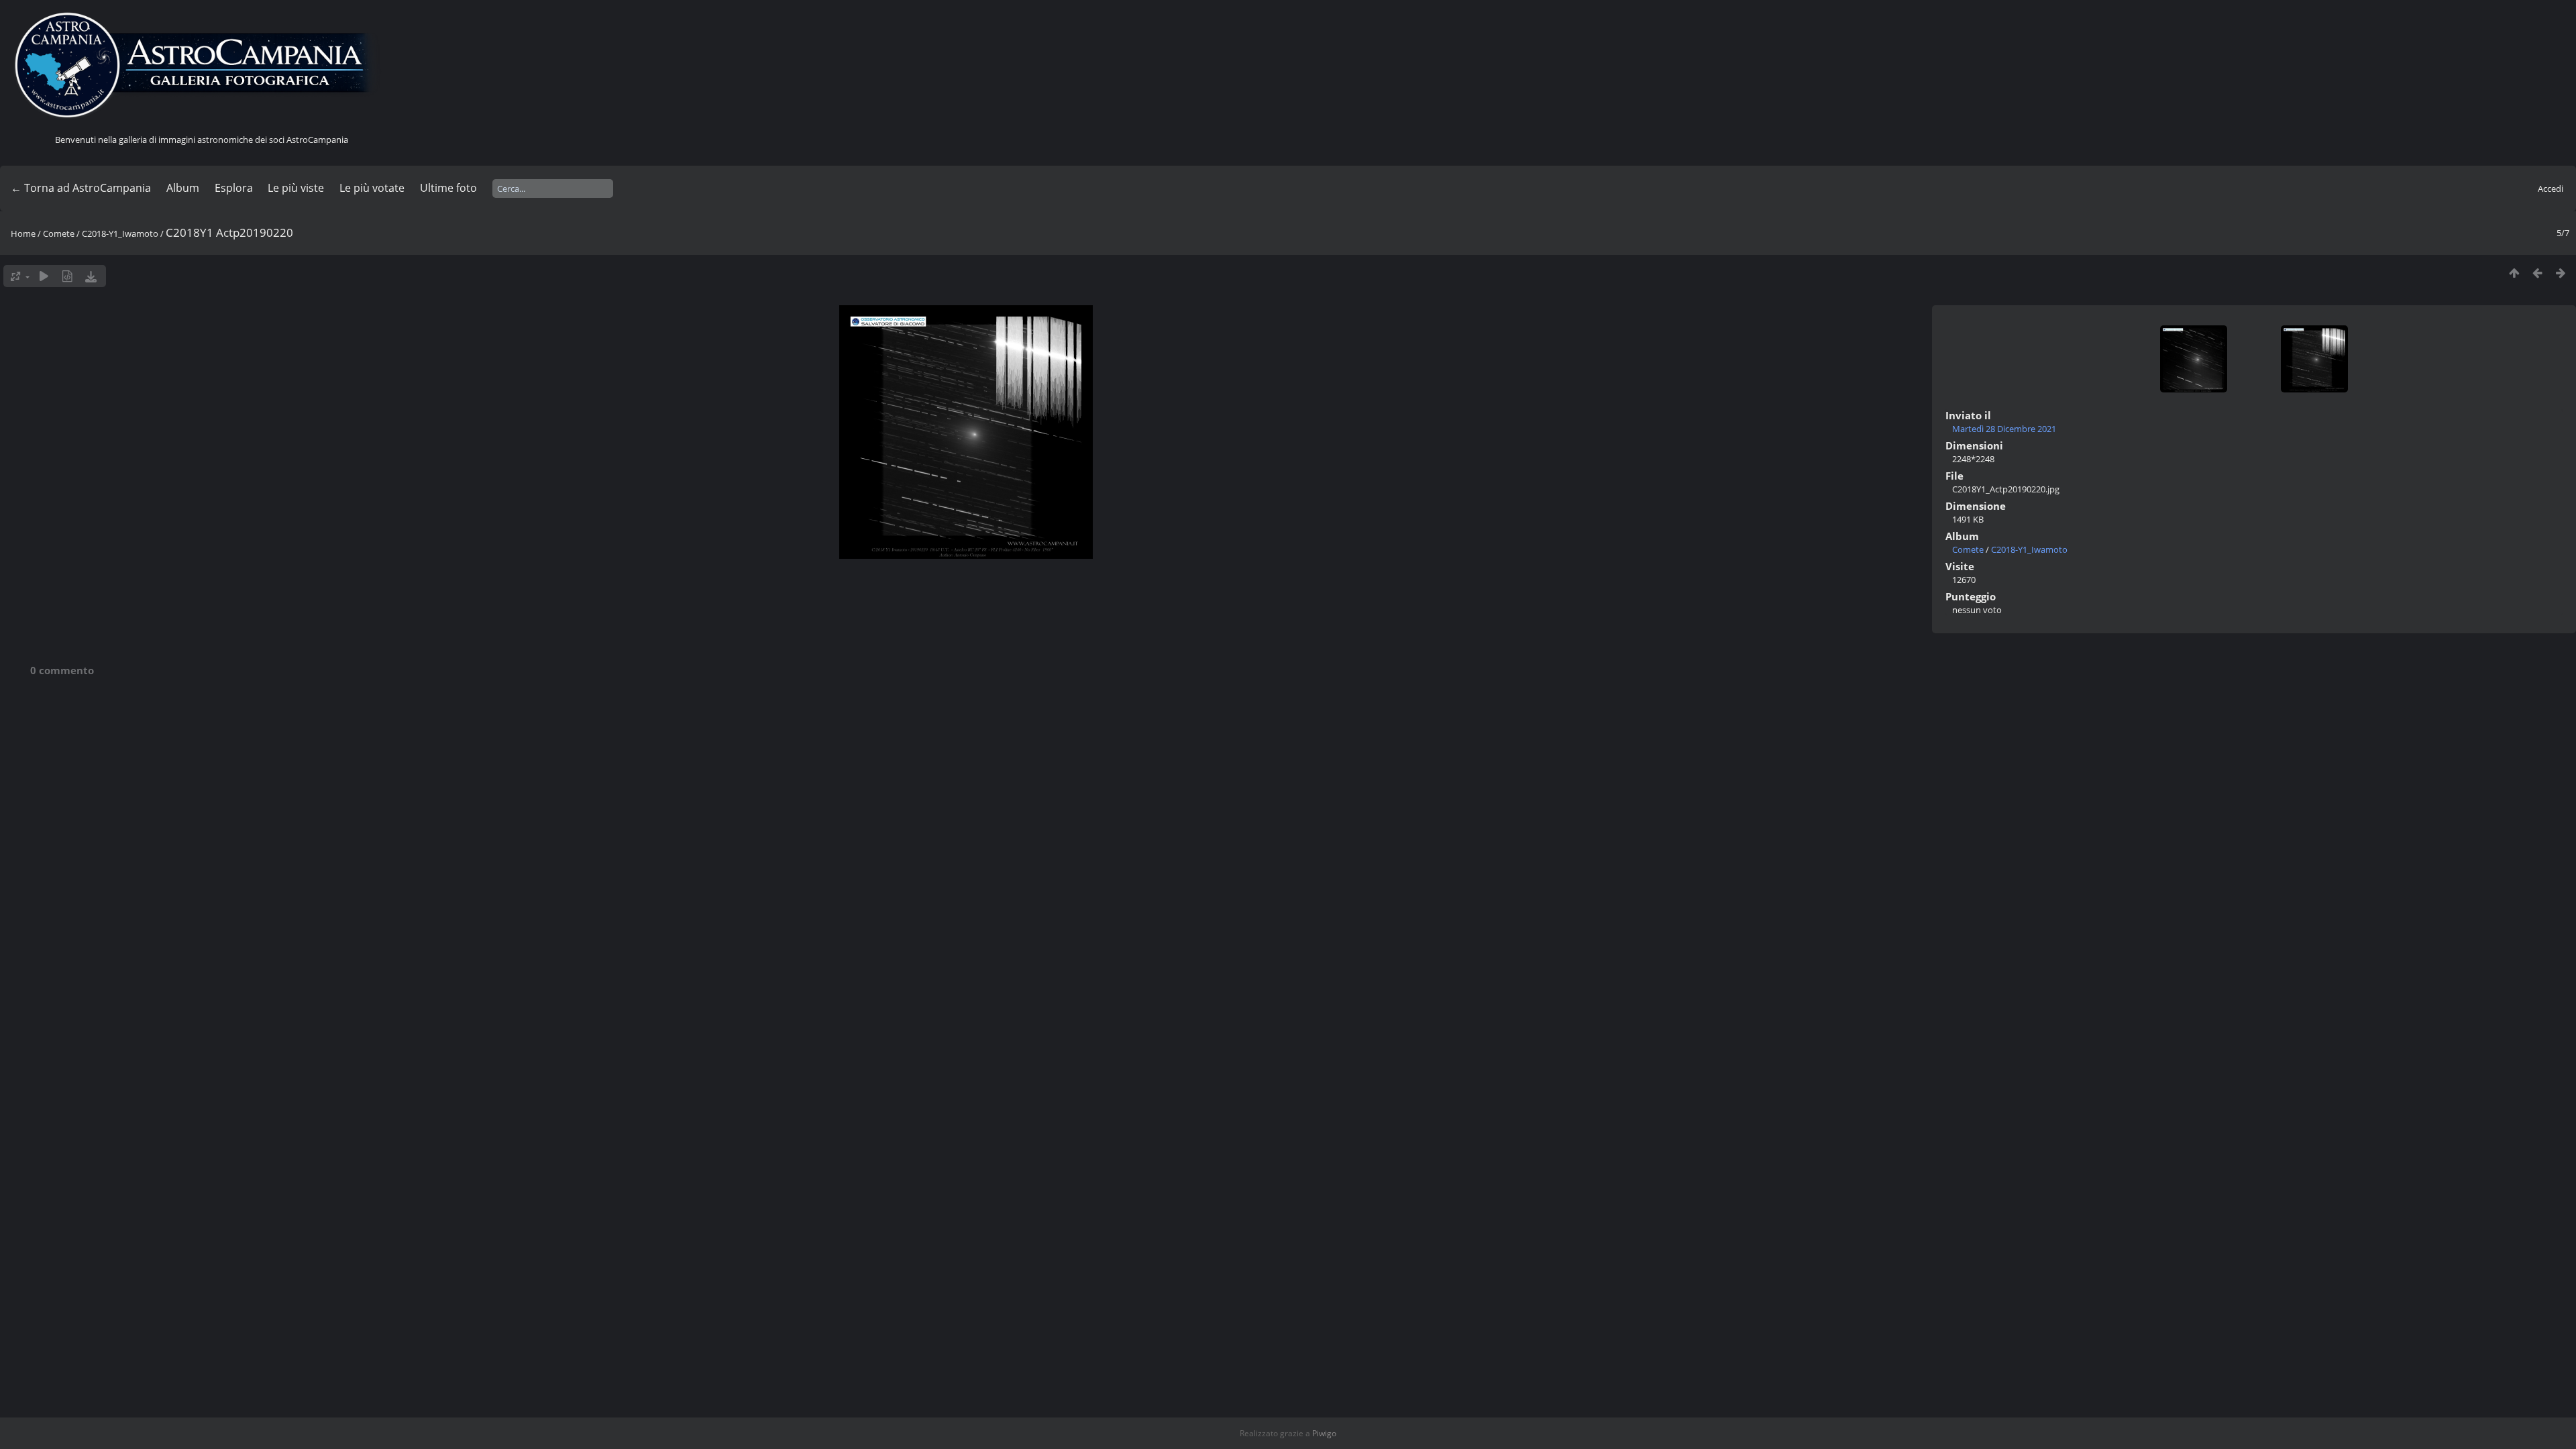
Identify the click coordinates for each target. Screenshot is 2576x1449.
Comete (59, 233)
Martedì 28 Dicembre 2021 (2004, 429)
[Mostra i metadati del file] (67, 276)
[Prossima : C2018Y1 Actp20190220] (2561, 273)
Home (23, 233)
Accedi (2551, 189)
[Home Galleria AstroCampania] (201, 66)
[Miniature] (2514, 273)
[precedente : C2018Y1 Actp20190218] (2537, 273)
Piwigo (1324, 1433)
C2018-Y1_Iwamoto (120, 233)
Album (183, 188)
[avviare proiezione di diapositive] (44, 276)
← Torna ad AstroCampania (81, 188)
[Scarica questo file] (91, 276)
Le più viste (296, 188)
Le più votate (372, 188)
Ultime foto (448, 188)
